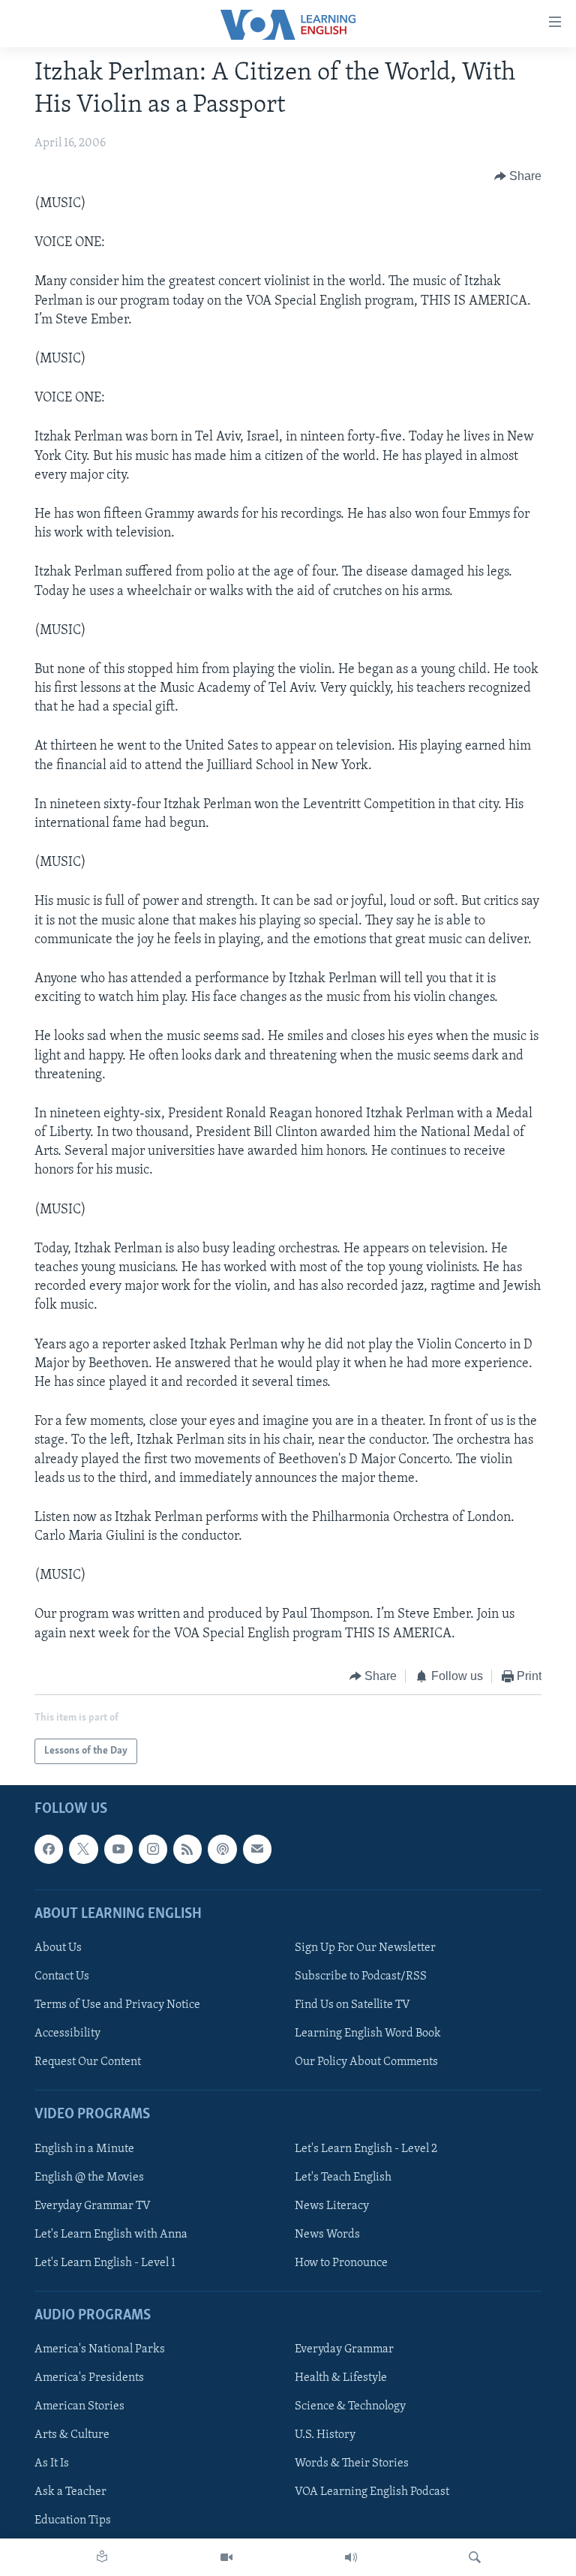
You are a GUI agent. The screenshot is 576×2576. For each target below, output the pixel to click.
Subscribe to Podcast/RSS (361, 1976)
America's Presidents (89, 2379)
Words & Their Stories (352, 2464)
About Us (58, 1948)
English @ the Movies (89, 2178)
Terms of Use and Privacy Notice (117, 2005)
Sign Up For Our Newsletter (365, 1948)
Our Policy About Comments (366, 2063)
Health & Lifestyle (341, 2379)
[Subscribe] (257, 1850)
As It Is (52, 2464)
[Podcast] (222, 1850)
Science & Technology (350, 2407)
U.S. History (325, 2436)
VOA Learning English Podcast (372, 2493)
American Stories (79, 2407)
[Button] (518, 176)
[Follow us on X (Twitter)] (83, 1850)
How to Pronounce (341, 2263)
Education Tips (73, 2521)
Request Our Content (88, 2063)
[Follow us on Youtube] (118, 1850)
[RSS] (187, 1850)
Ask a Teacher (70, 2493)
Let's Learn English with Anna (111, 2235)
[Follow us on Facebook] (49, 1850)
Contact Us (62, 1976)
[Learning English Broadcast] (351, 2557)
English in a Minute (84, 2149)
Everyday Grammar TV (93, 2206)
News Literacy (332, 2206)
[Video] (226, 2557)
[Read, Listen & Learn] (102, 2557)
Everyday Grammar (344, 2349)
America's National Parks (100, 2349)
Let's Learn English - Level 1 (105, 2263)
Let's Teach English (343, 2178)
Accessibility (67, 2033)
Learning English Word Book (368, 2033)
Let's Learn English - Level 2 (366, 2149)
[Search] (475, 2557)
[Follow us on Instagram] (153, 1850)
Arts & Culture (72, 2436)
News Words (327, 2235)
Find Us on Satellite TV (352, 2005)
